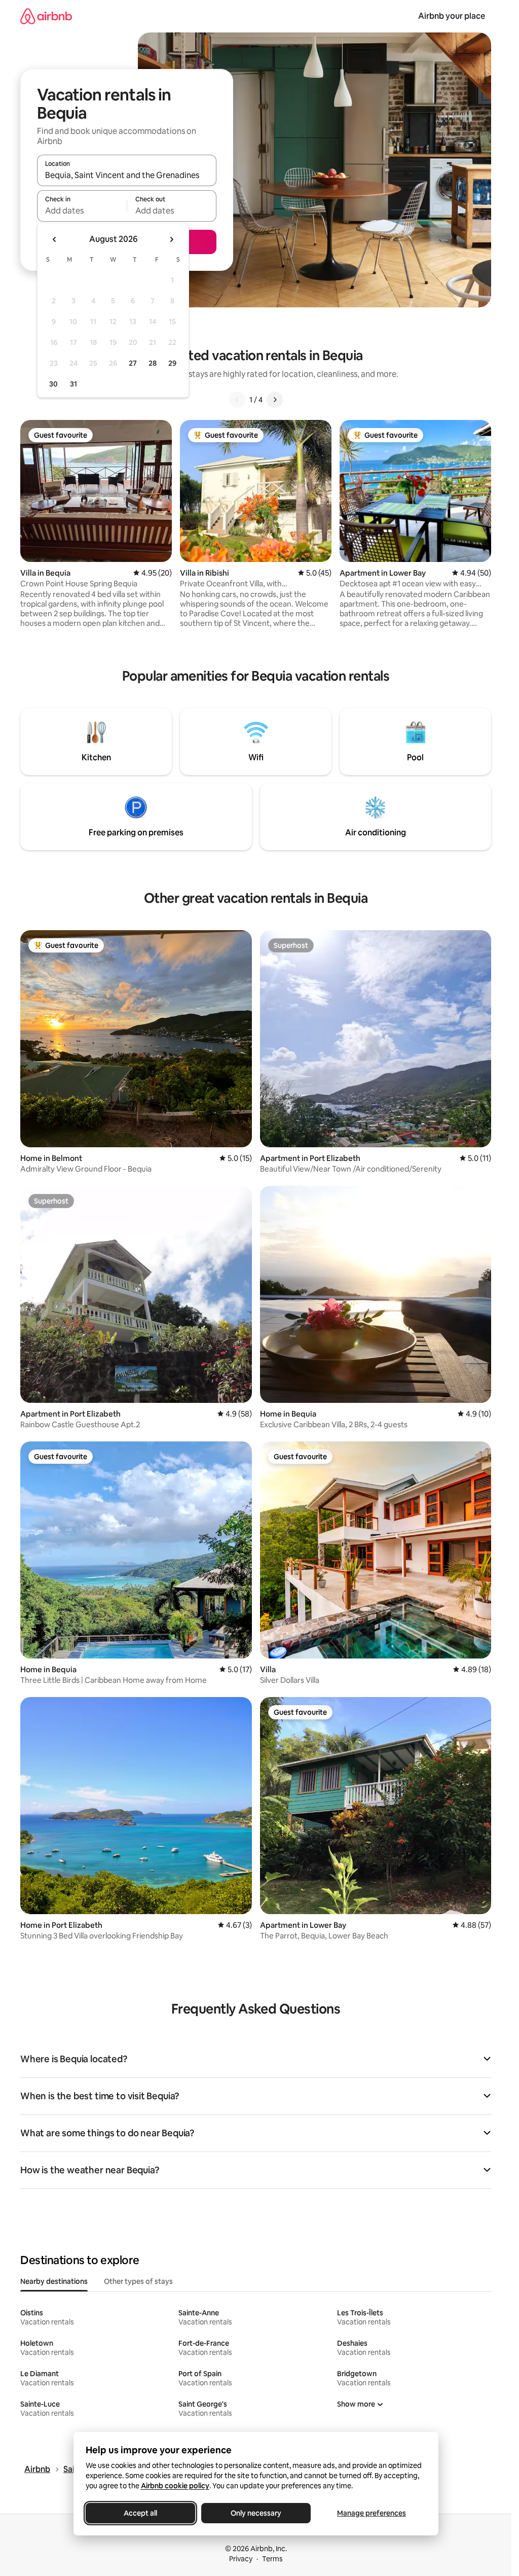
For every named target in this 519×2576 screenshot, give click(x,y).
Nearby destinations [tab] (54, 2281)
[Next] (275, 400)
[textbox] (82, 210)
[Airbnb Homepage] (46, 16)
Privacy (241, 2559)
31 (73, 384)
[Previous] (237, 400)
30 (53, 384)
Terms (272, 2559)
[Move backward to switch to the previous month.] (55, 239)
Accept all (140, 2513)
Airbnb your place (452, 16)
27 (133, 363)
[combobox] (127, 175)
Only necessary (256, 2513)
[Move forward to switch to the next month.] (171, 239)
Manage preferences (372, 2513)
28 (153, 363)
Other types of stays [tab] (138, 2281)
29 (172, 363)
